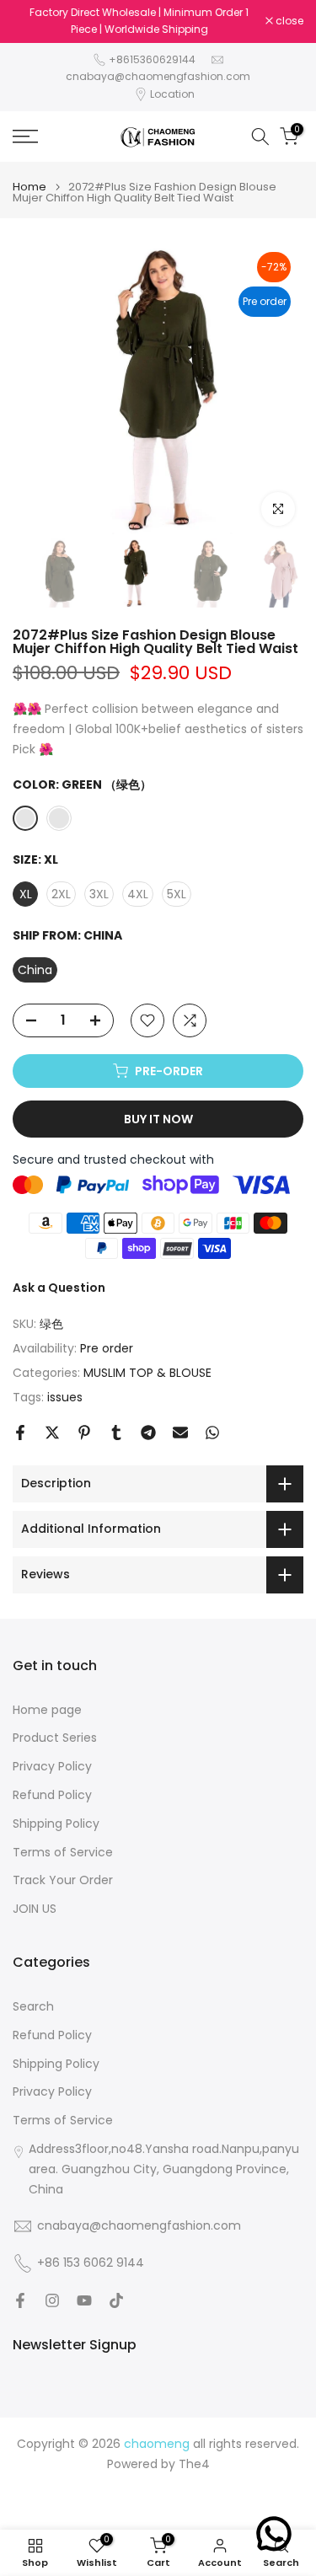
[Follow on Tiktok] (116, 2300)
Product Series (55, 1738)
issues (65, 1397)
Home (29, 187)
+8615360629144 (152, 59)
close (288, 21)
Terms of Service (63, 1853)
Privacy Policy (52, 1767)
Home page (47, 1710)
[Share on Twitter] (52, 1433)
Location (172, 94)
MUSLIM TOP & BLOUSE (147, 1373)
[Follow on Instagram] (52, 2300)
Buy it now (158, 1119)
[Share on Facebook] (20, 1433)
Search (33, 2007)
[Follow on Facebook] (20, 2300)
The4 (194, 2464)
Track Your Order (63, 1880)
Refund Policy (52, 1795)
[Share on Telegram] (148, 1433)
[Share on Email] (180, 1433)
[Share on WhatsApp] (212, 1433)
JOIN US (35, 1909)
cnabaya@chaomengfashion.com (158, 76)
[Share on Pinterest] (84, 1433)
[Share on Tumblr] (116, 1433)
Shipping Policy (56, 1824)
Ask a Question (59, 1288)
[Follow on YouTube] (84, 2300)
